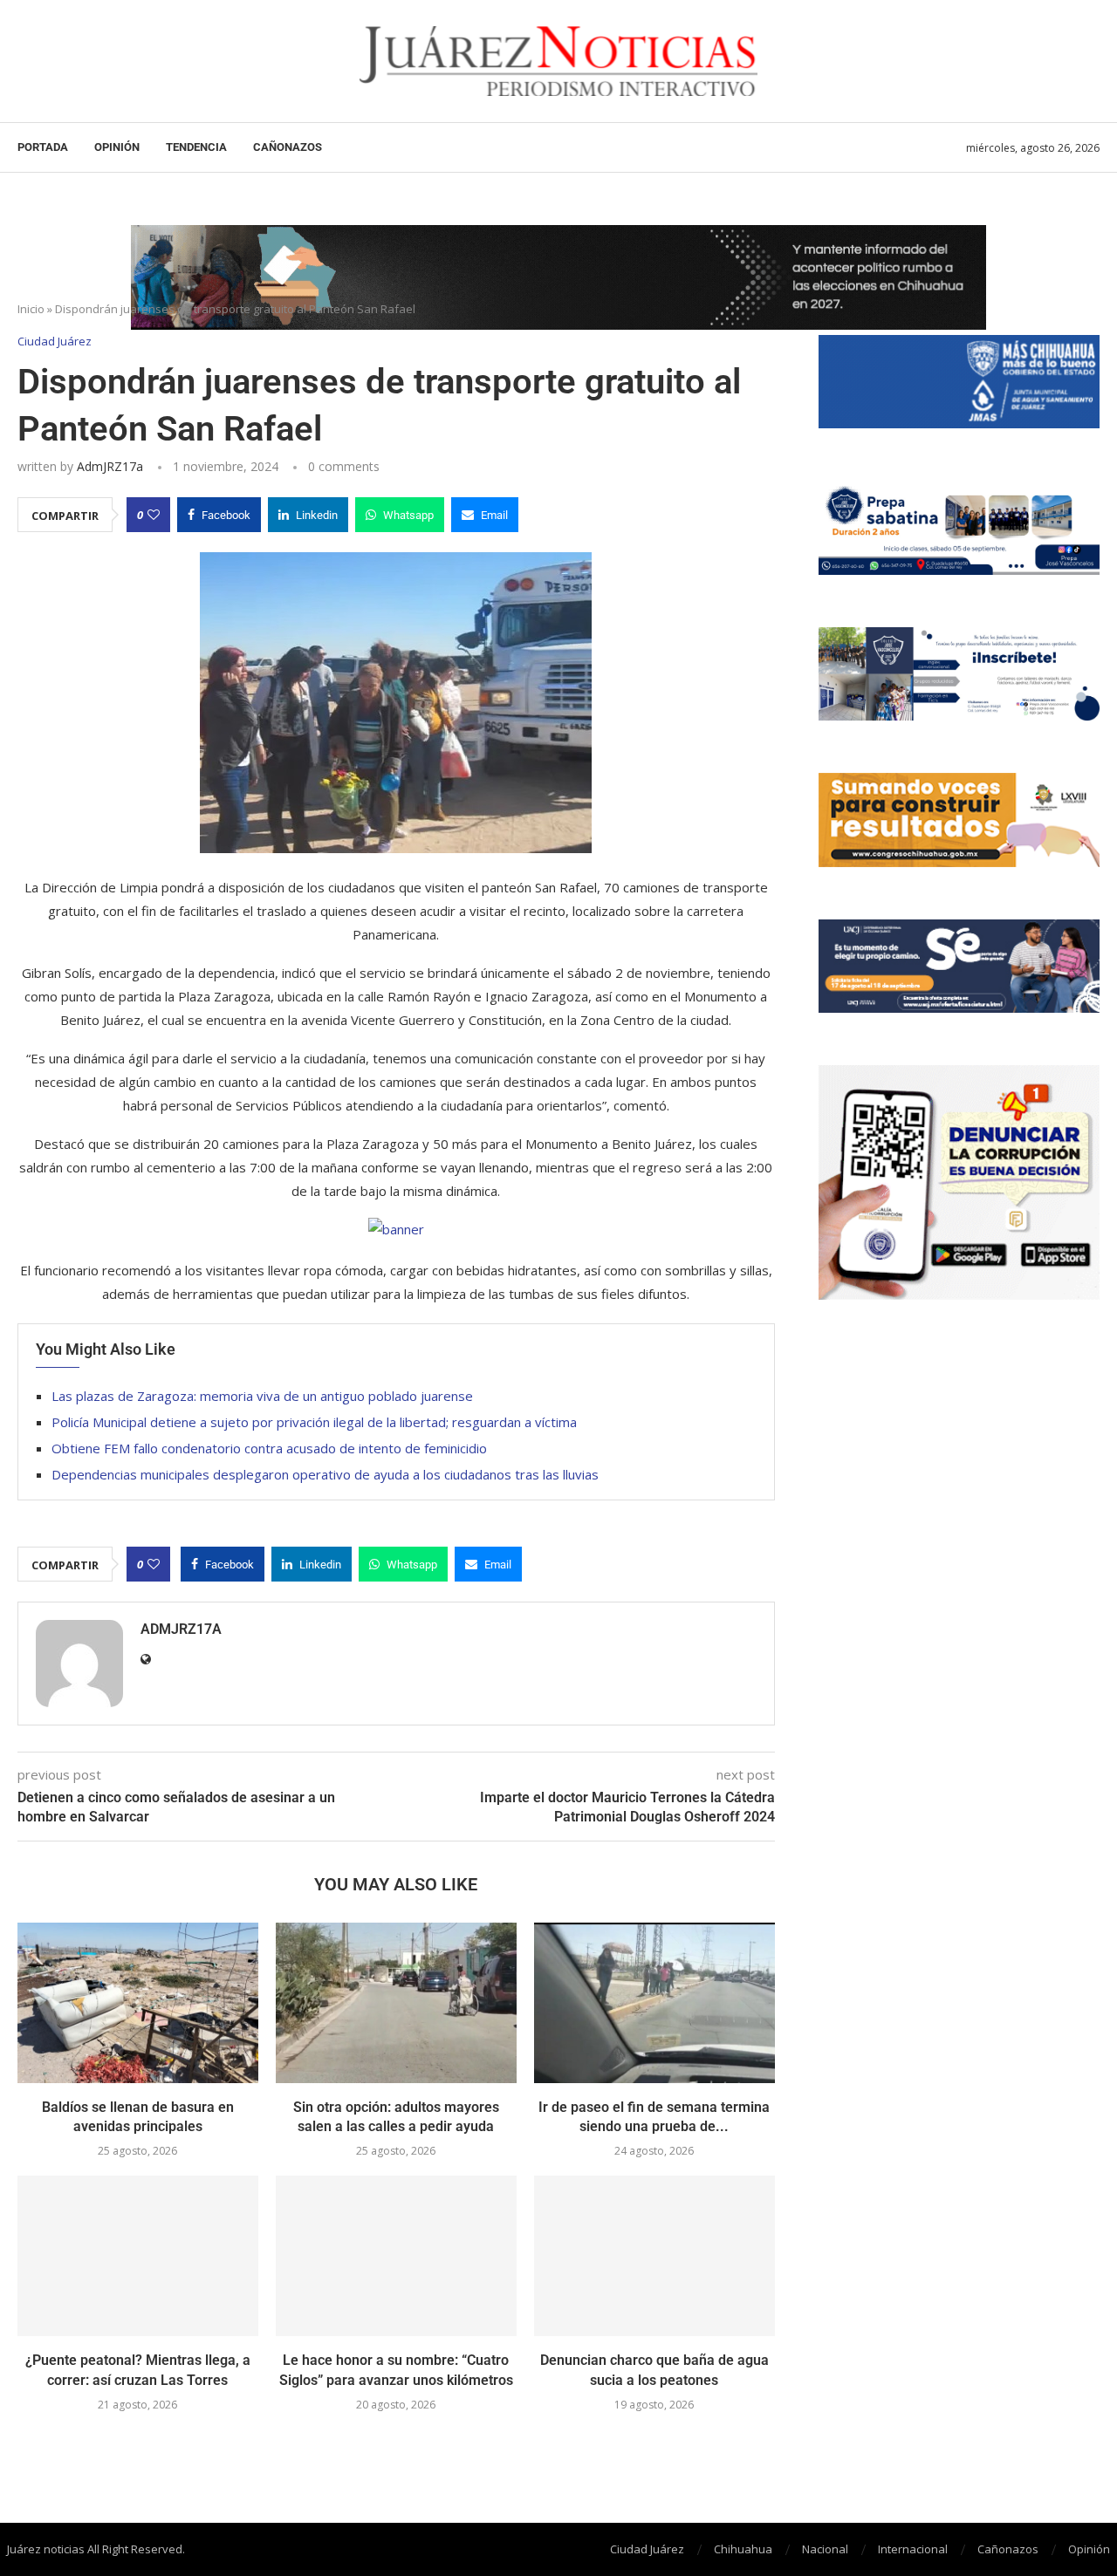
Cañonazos (288, 147)
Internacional (913, 2549)
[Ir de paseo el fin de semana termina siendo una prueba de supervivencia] (654, 2003)
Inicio (31, 309)
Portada (43, 147)
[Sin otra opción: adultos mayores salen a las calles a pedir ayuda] (396, 2003)
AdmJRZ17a (110, 466)
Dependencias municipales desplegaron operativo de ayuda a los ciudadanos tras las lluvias (325, 1474)
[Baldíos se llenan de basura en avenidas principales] (138, 2003)
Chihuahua (743, 2549)
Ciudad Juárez (647, 2549)
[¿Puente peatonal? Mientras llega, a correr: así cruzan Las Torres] (138, 2256)
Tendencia (196, 147)
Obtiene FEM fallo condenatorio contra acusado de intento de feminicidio (269, 1448)
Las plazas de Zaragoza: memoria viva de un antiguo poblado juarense (262, 1396)
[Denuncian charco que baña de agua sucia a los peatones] (654, 2256)
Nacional (825, 2549)
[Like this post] (154, 515)
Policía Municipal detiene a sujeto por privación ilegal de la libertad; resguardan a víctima (316, 1422)
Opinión (117, 147)
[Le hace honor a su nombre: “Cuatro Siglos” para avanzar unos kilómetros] (396, 2256)
